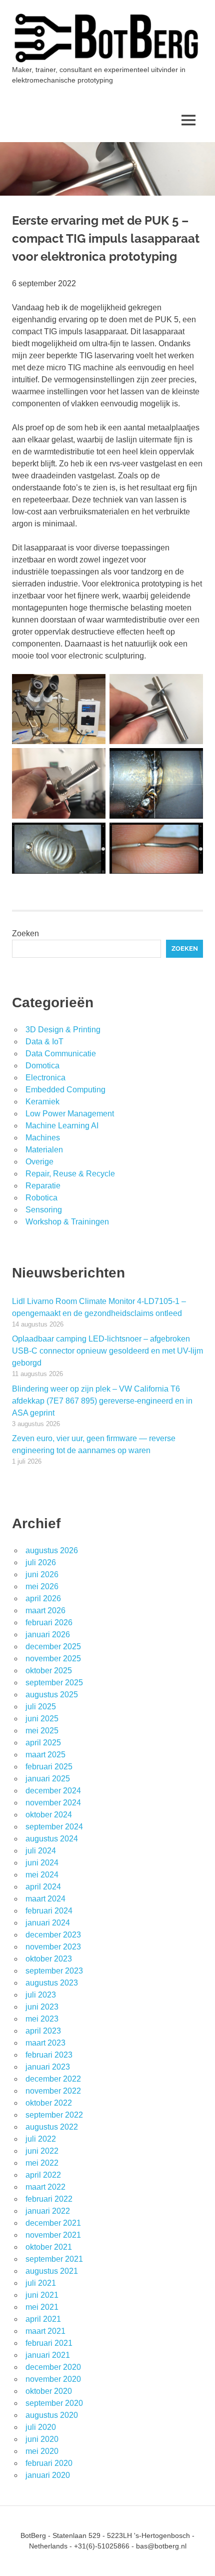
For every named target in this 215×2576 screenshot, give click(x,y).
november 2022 (53, 2091)
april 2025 (43, 1743)
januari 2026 (48, 1635)
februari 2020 (49, 2463)
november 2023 (53, 1947)
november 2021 (53, 2235)
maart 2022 (45, 2187)
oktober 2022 (49, 2103)
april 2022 (43, 2175)
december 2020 (53, 2367)
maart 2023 (45, 2043)
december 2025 (53, 1647)
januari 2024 (48, 1923)
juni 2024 (42, 1863)
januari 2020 (48, 2475)
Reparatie (43, 1186)
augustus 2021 (52, 2271)
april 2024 (43, 1887)
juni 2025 (42, 1719)
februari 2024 (49, 1911)
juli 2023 (41, 1995)
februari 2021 (49, 2343)
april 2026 (43, 1598)
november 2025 (53, 1659)
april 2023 (43, 2031)
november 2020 (53, 2379)
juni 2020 (42, 2439)
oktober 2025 (49, 1671)
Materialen (44, 1150)
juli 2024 (41, 1851)
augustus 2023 (52, 1983)
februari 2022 (49, 2199)
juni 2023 (42, 2007)
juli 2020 (41, 2427)
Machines (43, 1138)
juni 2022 (42, 2151)
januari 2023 (48, 2067)
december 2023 (53, 1935)
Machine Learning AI (62, 1126)
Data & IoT (44, 1042)
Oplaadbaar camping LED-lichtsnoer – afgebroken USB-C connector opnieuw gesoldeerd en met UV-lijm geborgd (107, 1351)
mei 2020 (42, 2451)
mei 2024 (42, 1875)
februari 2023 (49, 2055)
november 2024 (53, 1803)
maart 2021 (45, 2331)
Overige (39, 1162)
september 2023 (54, 1971)
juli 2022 (41, 2139)
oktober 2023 (49, 1959)
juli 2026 (41, 1562)
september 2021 (54, 2259)
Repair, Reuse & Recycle (70, 1174)
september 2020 (54, 2403)
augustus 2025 (52, 1695)
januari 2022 (48, 2211)
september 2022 (54, 2115)
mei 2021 (42, 2307)
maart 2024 (45, 1899)
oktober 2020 (49, 2391)
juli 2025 (41, 1707)
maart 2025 (45, 1755)
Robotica (41, 1198)
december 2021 (53, 2223)
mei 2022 (42, 2163)
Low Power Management (70, 1114)
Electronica (45, 1078)
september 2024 (54, 1827)
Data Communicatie (61, 1054)
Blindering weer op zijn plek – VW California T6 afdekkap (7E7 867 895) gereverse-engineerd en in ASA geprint (102, 1401)
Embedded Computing (65, 1090)
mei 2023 (42, 2019)
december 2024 (53, 1791)
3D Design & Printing (63, 1030)
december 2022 (53, 2079)
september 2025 (54, 1683)
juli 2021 (41, 2283)
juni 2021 (42, 2295)
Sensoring (44, 1210)
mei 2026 (42, 1586)
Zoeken (25, 933)
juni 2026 (42, 1574)
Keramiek (42, 1102)
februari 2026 (49, 1623)
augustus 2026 (52, 1550)
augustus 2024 (52, 1839)
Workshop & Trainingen (67, 1222)
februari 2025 (49, 1767)
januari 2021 (48, 2355)
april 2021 (43, 2319)
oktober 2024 (49, 1815)
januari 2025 (48, 1779)
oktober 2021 (49, 2247)
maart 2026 (45, 1611)
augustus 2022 (52, 2127)
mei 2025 (42, 1731)
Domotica (42, 1066)
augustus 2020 (52, 2415)
